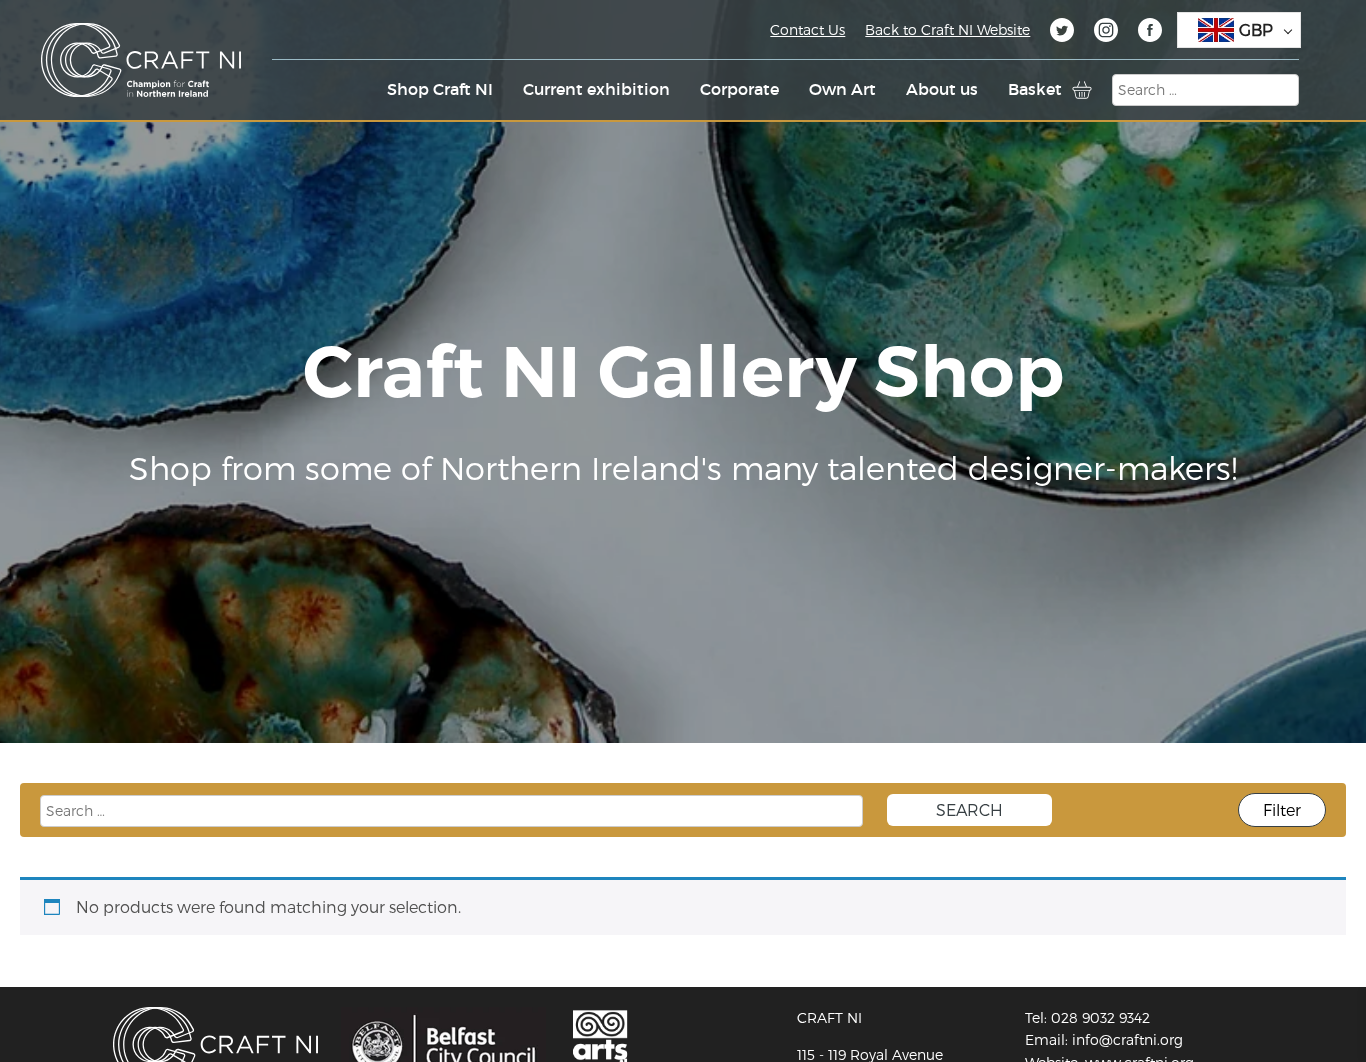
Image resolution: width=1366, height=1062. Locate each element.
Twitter (1062, 33)
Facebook (1150, 33)
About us (942, 89)
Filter (1282, 809)
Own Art (842, 89)
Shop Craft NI (440, 89)
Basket (1035, 89)
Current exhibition (596, 89)
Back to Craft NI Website (947, 29)
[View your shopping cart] (1082, 90)
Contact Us (807, 29)
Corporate (739, 89)
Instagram (1106, 33)
